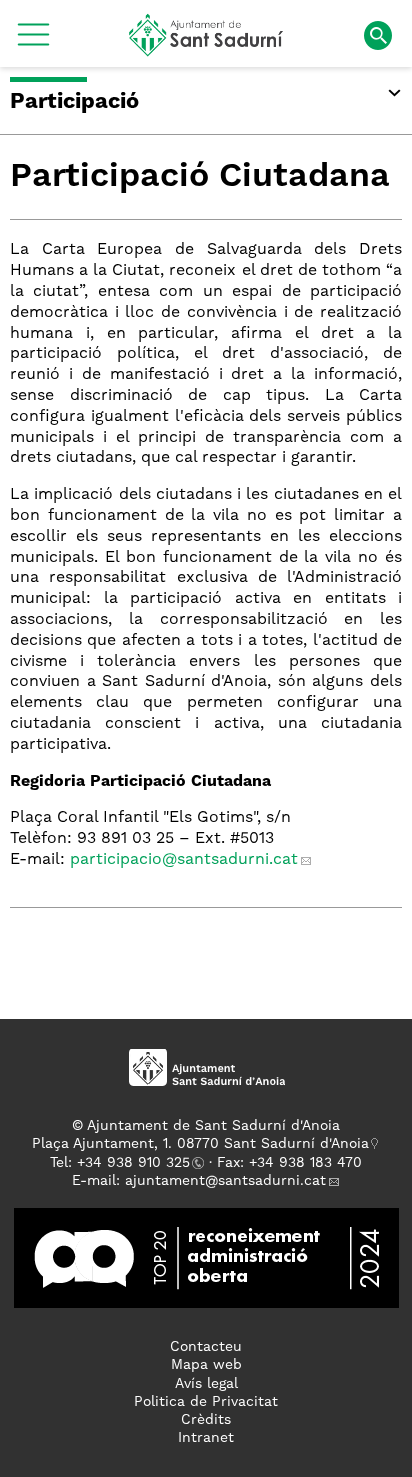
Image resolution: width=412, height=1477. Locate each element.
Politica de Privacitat (206, 1402)
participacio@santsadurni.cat (184, 860)
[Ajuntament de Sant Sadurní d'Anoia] (206, 49)
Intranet (206, 1438)
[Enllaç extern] (206, 1258)
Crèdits (206, 1420)
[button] (33, 42)
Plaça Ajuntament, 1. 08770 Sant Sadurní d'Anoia (200, 1144)
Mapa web (206, 1365)
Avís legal (206, 1384)
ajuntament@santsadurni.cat (225, 1181)
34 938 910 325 (137, 1163)
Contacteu (206, 1347)
